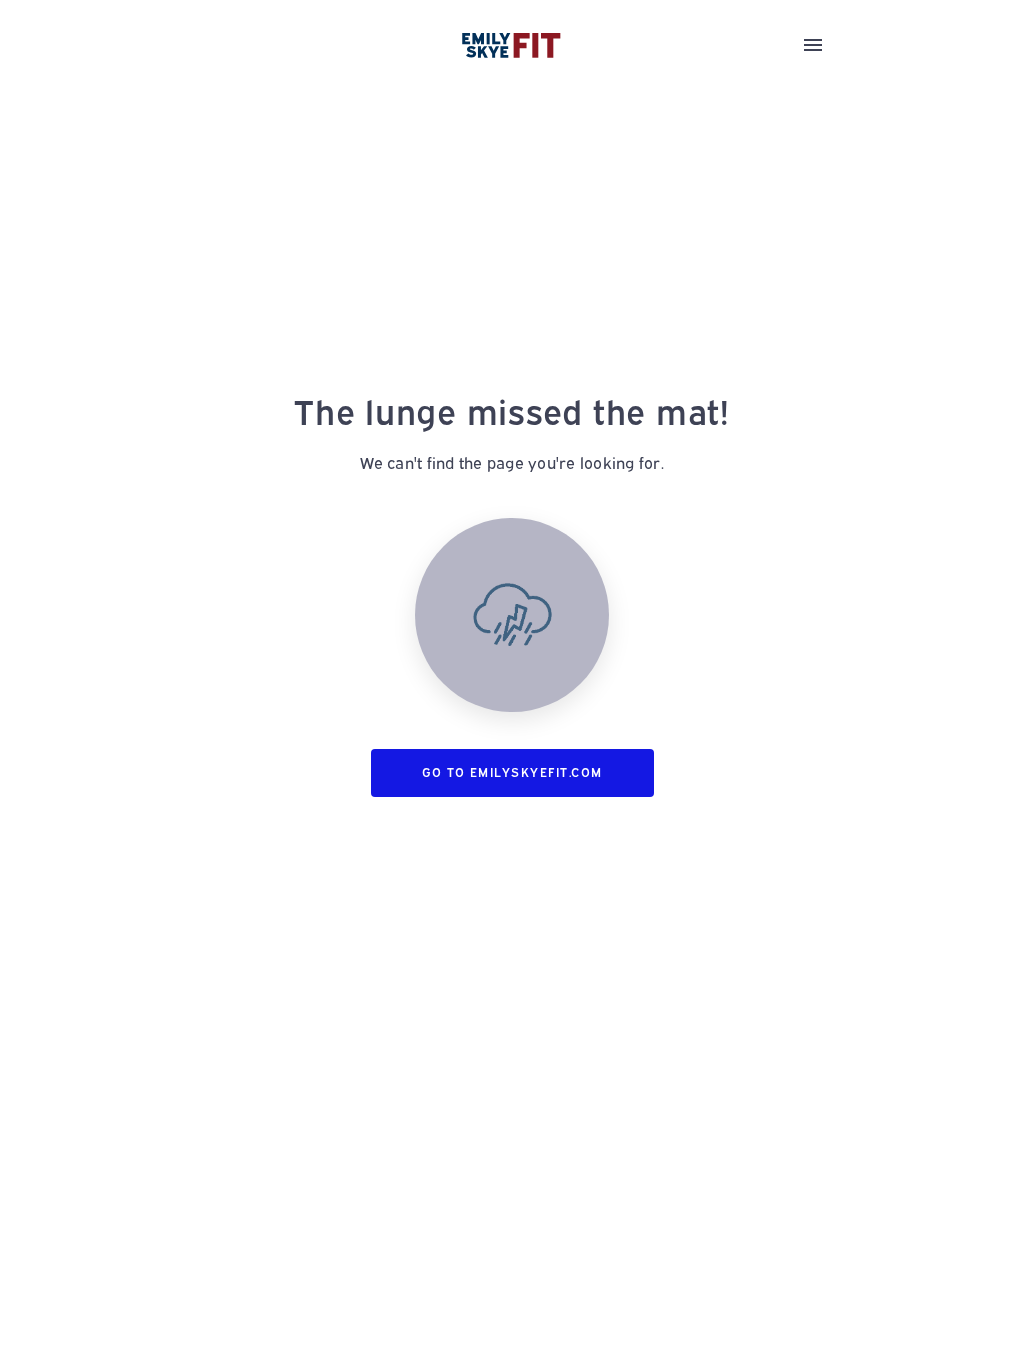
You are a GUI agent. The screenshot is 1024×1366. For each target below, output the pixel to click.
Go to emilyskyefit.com (512, 772)
